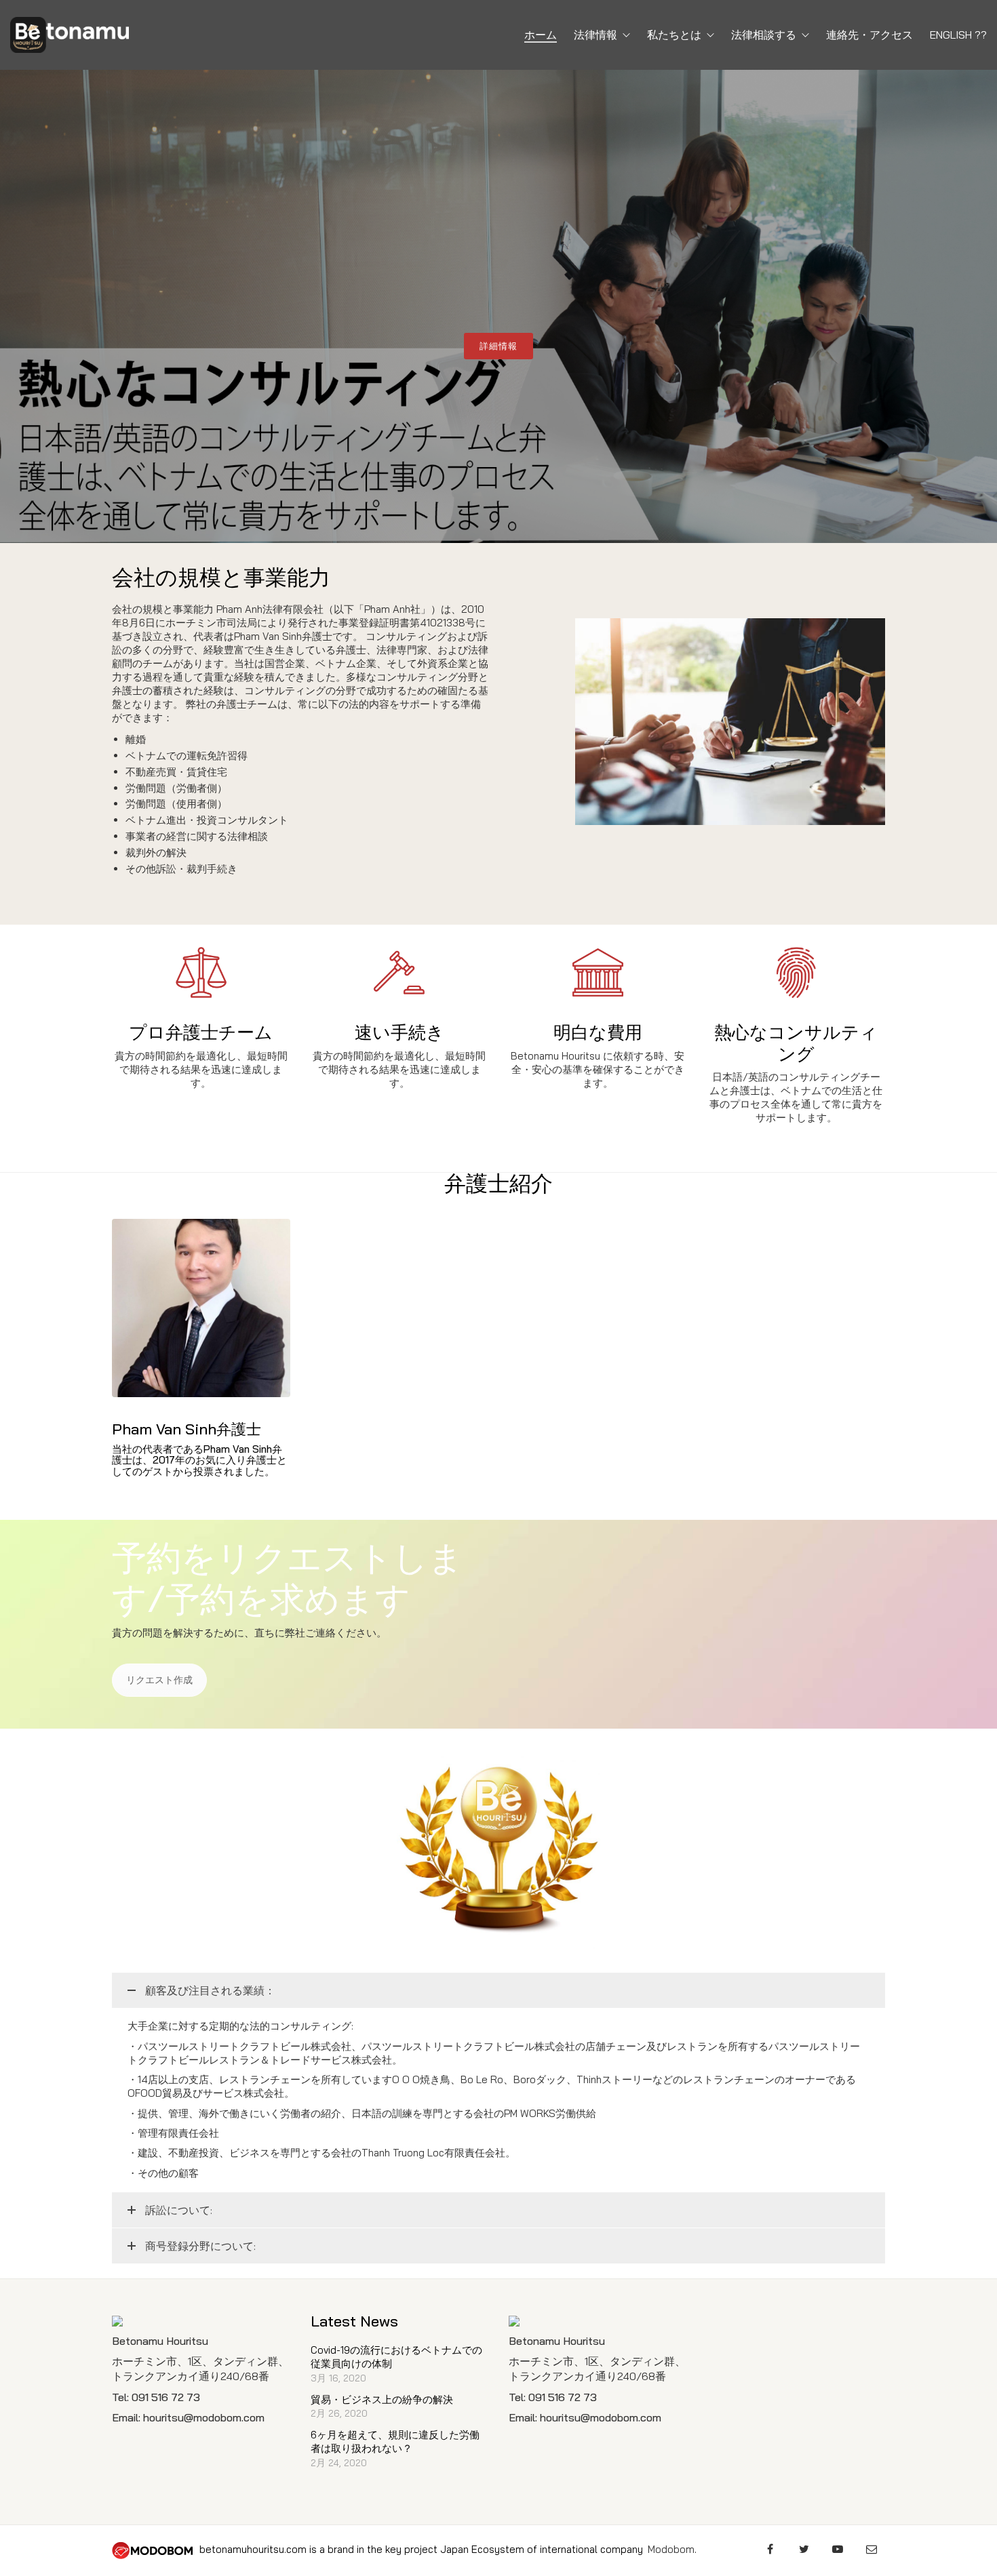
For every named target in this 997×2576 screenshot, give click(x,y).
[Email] (872, 2549)
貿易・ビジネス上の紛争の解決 (382, 2399)
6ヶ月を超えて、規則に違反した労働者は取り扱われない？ (395, 2441)
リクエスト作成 (159, 1680)
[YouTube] (838, 2549)
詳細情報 (498, 346)
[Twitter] (804, 2549)
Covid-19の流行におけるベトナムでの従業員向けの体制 (396, 2357)
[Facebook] (770, 2549)
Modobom (671, 2549)
